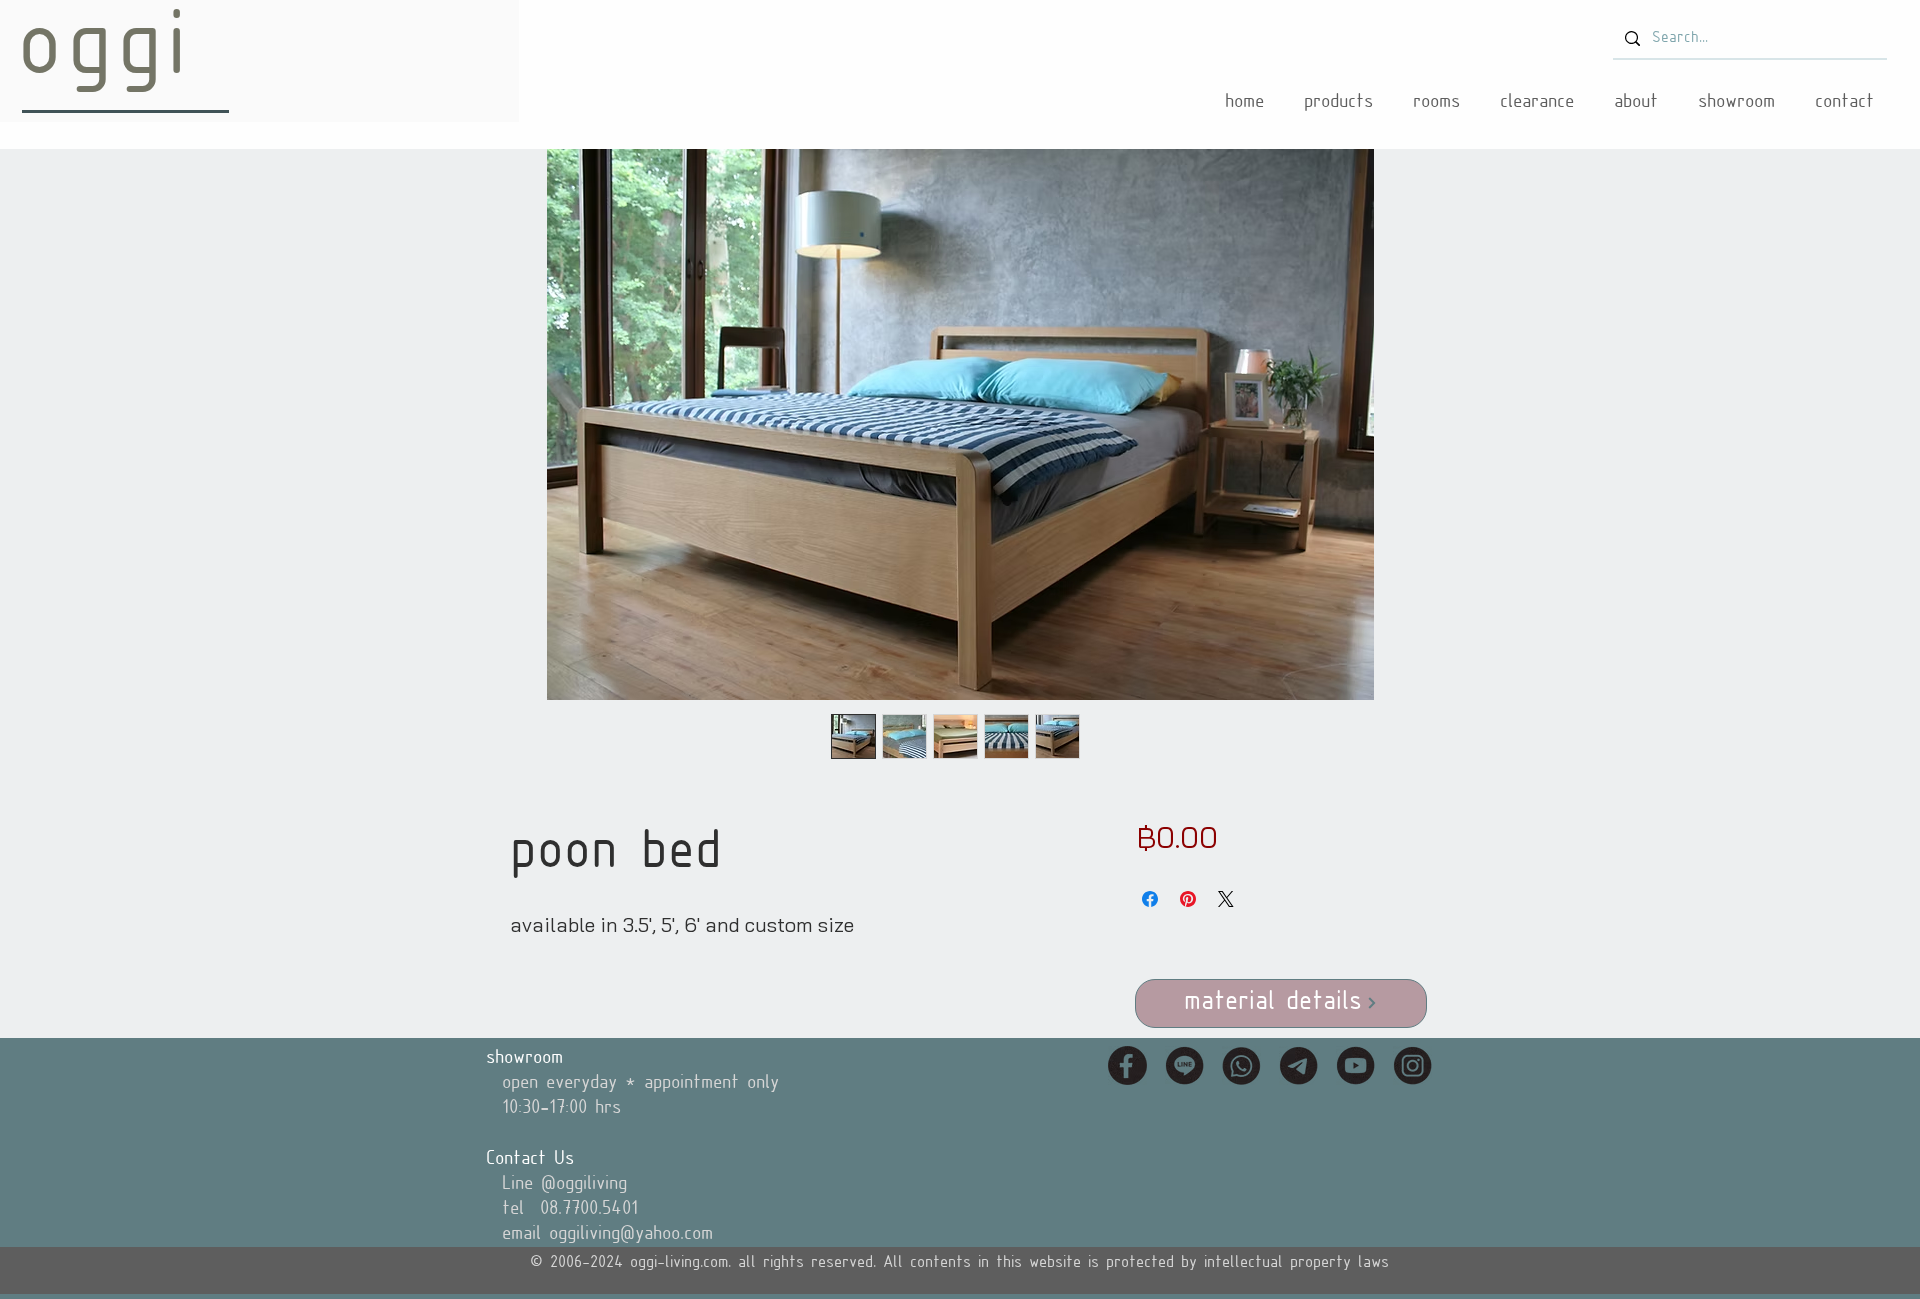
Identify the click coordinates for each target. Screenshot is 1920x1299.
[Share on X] (1226, 899)
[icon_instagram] (1412, 1065)
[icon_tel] (1241, 1065)
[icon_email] (1298, 1065)
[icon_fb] (1127, 1065)
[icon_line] (1184, 1065)
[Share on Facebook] (1150, 899)
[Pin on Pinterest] (1188, 899)
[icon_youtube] (1355, 1065)
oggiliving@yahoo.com (631, 1234)
